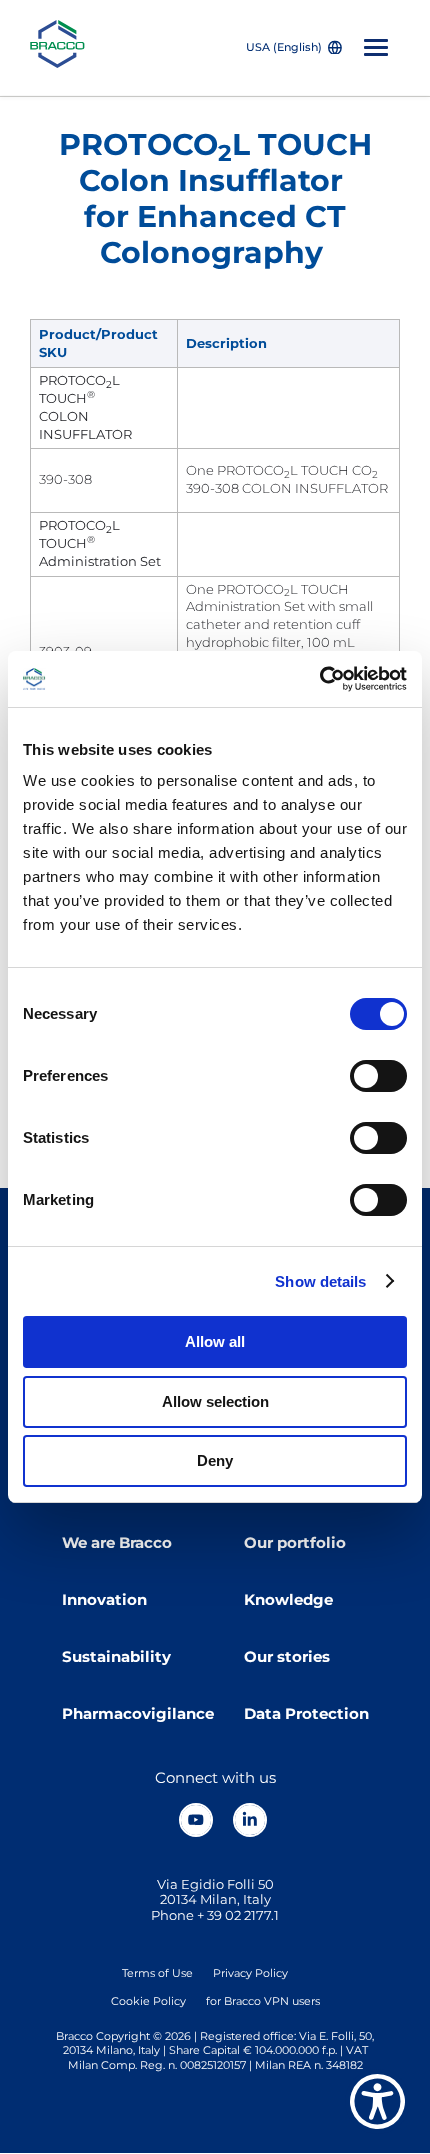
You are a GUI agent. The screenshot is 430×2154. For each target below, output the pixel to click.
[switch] (378, 1076)
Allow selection (215, 1401)
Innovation (104, 1600)
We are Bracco (117, 1543)
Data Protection (306, 1714)
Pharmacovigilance (138, 1714)
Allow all (215, 1341)
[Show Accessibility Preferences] (377, 2101)
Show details (320, 1281)
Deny (215, 1460)
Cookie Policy (148, 2001)
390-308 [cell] (65, 479)
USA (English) (284, 47)
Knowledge (288, 1600)
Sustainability (116, 1657)
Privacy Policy (250, 1973)
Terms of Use (157, 1973)
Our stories (287, 1657)
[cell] (104, 408)
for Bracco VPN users (263, 2001)
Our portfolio (295, 1543)
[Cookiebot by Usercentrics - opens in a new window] (319, 679)
